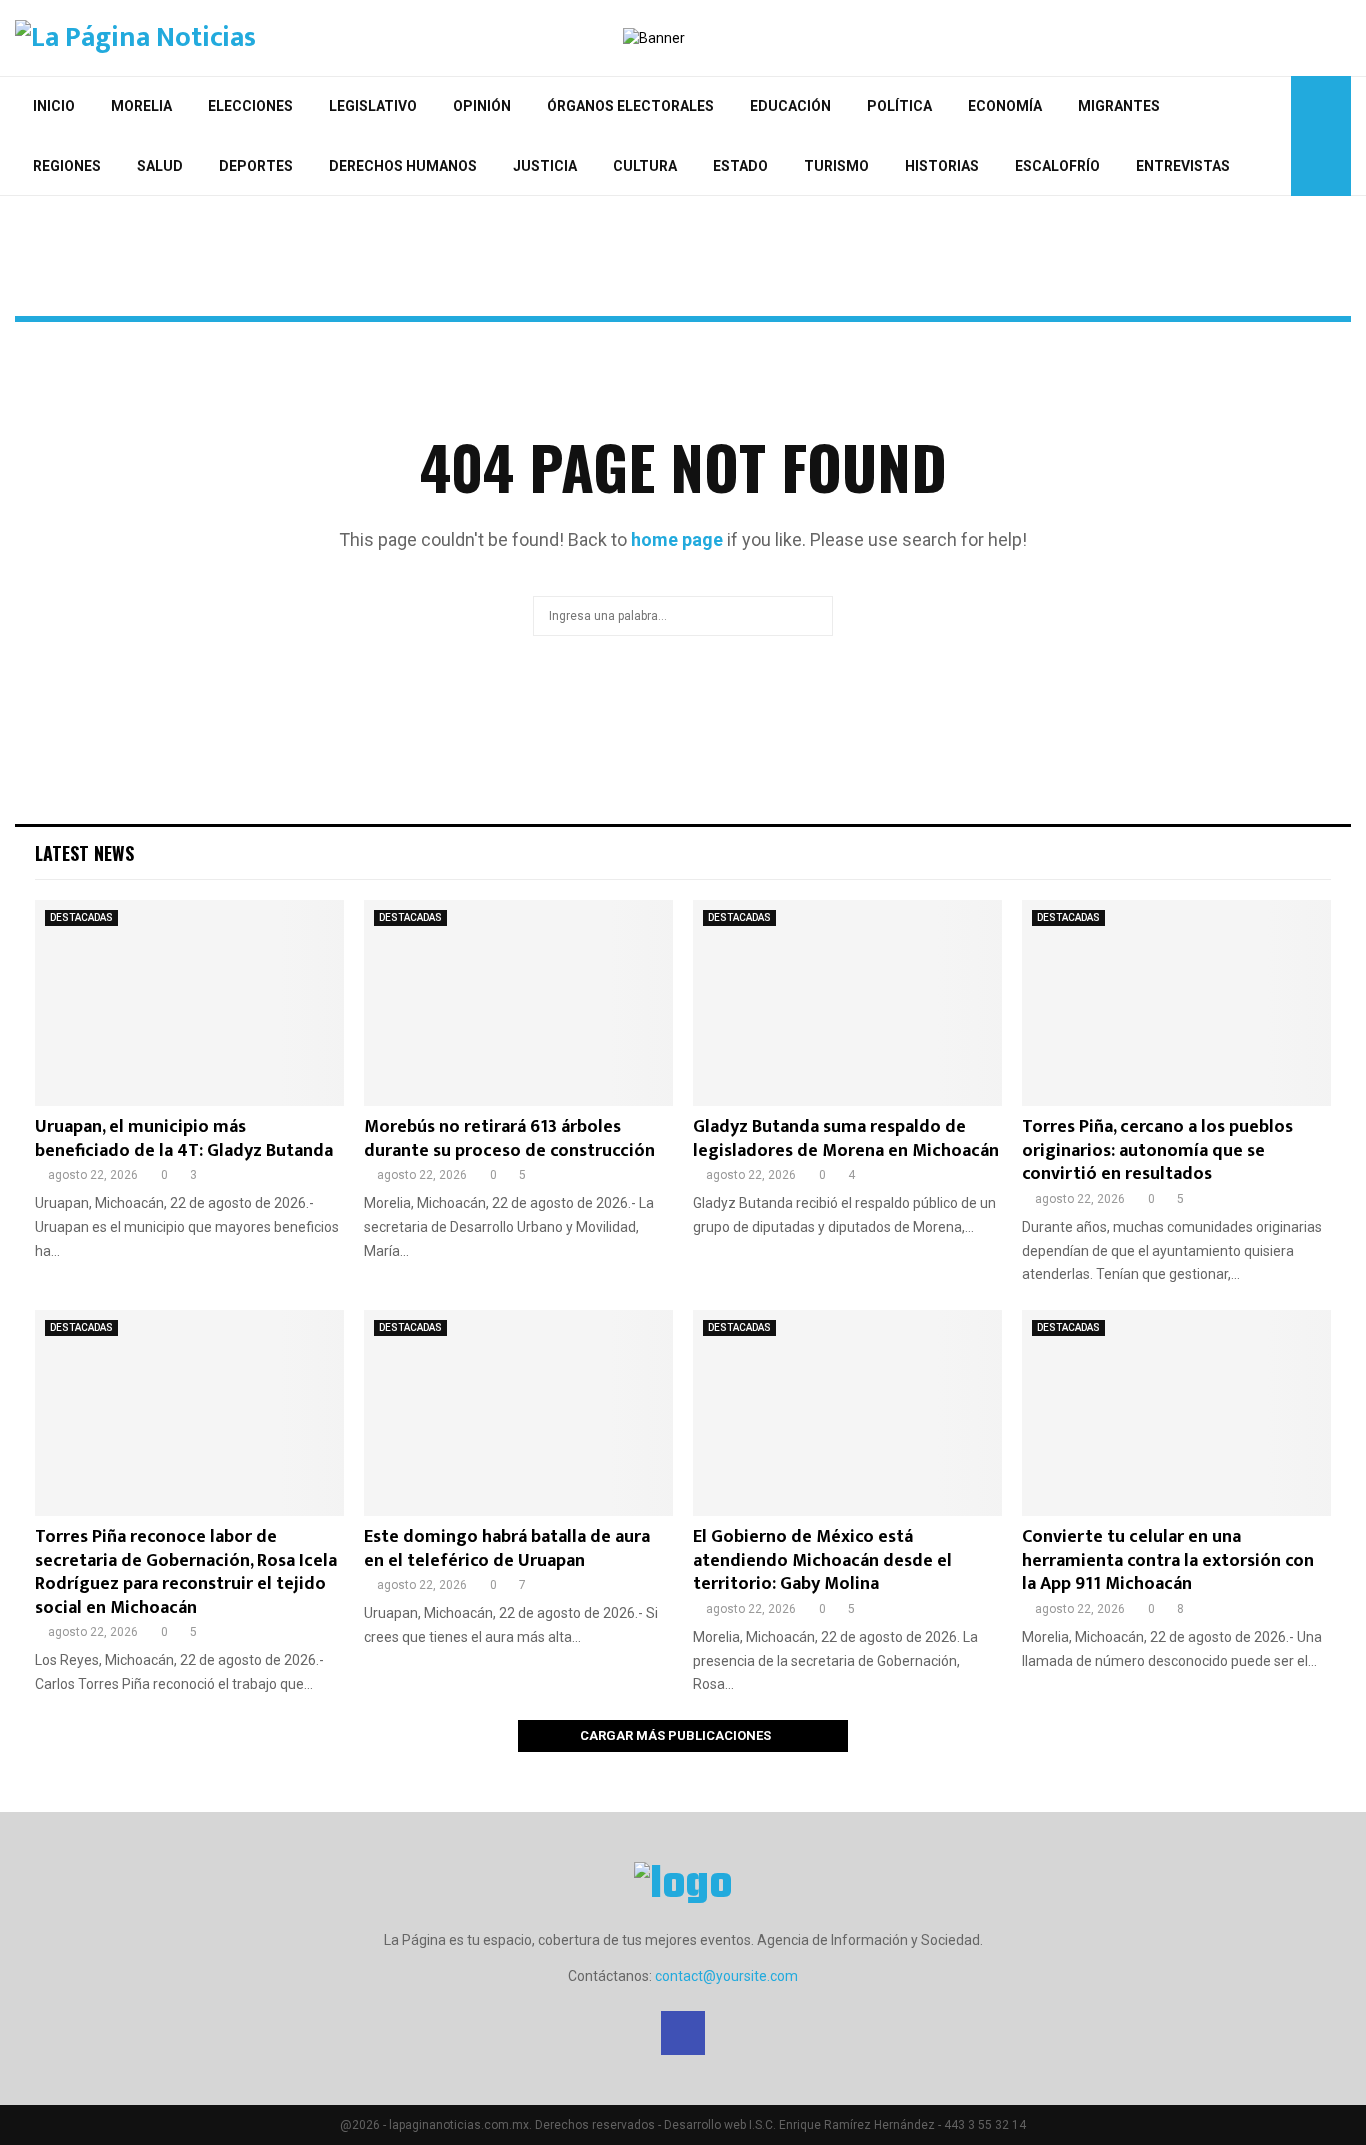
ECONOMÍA (1005, 106)
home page (677, 539)
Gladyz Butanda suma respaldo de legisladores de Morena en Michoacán (846, 1138)
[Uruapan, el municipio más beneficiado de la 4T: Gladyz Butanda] (189, 1003)
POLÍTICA (899, 106)
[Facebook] (1270, 136)
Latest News (84, 853)
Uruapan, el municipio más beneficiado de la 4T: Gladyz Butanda (184, 1138)
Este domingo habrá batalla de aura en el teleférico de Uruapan (507, 1548)
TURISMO (836, 166)
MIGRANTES (1119, 106)
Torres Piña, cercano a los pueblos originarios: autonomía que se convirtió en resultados (1157, 1150)
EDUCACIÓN (790, 106)
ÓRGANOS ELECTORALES (630, 106)
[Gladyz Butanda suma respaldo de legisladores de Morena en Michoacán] (847, 1003)
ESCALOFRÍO (1057, 166)
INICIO (54, 106)
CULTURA (645, 166)
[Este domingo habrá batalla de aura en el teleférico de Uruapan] (518, 1413)
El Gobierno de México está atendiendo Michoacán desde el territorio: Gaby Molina (822, 1560)
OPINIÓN (482, 106)
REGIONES (67, 166)
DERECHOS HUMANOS (403, 166)
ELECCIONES (250, 106)
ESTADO (740, 166)
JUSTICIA (545, 166)
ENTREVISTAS (1183, 166)
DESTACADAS (81, 917)
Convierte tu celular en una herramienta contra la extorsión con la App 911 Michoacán (1168, 1560)
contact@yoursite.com (726, 1976)
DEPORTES (256, 166)
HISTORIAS (942, 166)
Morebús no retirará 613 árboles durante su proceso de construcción (509, 1138)
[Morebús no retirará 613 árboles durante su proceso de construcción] (518, 1003)
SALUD (160, 166)
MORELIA (141, 106)
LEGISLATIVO (373, 106)
